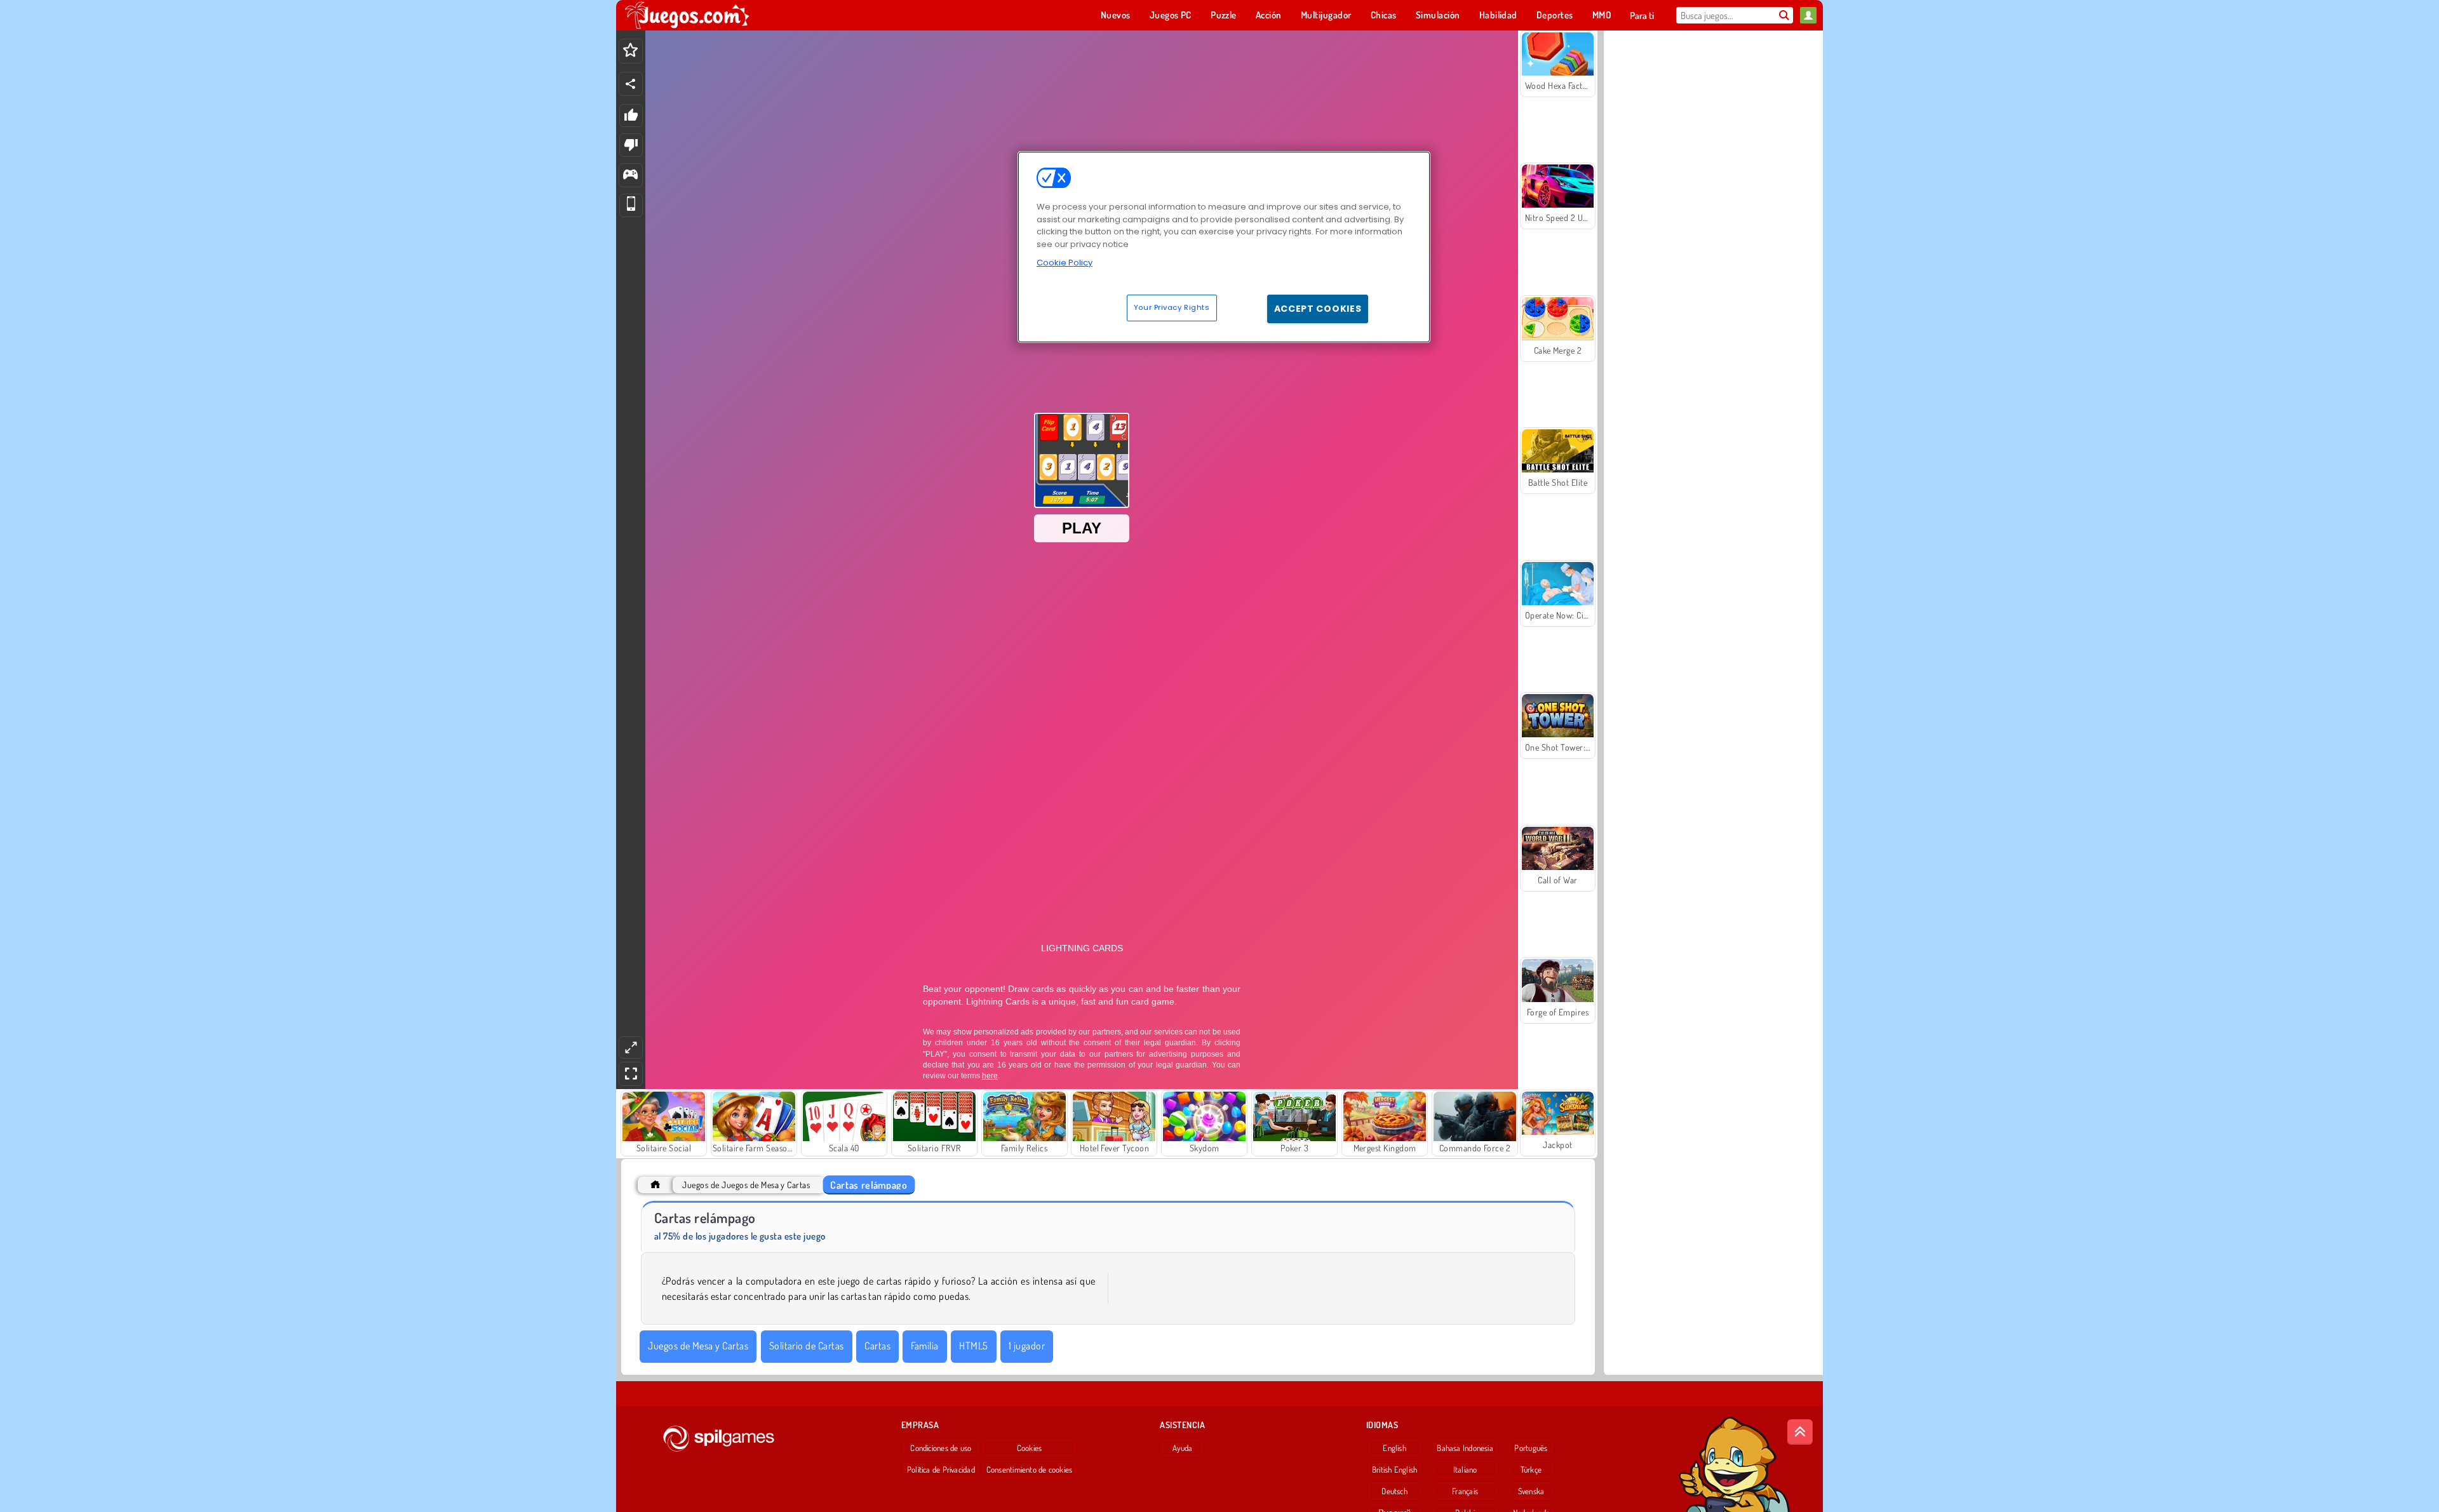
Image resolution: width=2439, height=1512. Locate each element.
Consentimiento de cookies (1030, 1469)
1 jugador (1027, 1346)
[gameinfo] (630, 176)
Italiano (1465, 1469)
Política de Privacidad (941, 1469)
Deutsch (1394, 1491)
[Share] (631, 84)
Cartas (877, 1346)
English (1394, 1448)
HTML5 (973, 1346)
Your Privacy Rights (1172, 307)
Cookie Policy (1065, 263)
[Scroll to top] (1800, 1432)
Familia (924, 1346)
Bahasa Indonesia (1465, 1448)
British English (1394, 1469)
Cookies (1030, 1448)
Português (1531, 1448)
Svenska (1531, 1491)
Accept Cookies (1318, 309)
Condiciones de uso (941, 1448)
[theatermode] (631, 1047)
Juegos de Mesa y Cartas (698, 1346)
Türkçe (1531, 1469)
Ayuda (1182, 1448)
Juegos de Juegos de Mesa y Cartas (746, 1185)
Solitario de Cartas (807, 1346)
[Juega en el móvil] (631, 205)
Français (1465, 1491)
